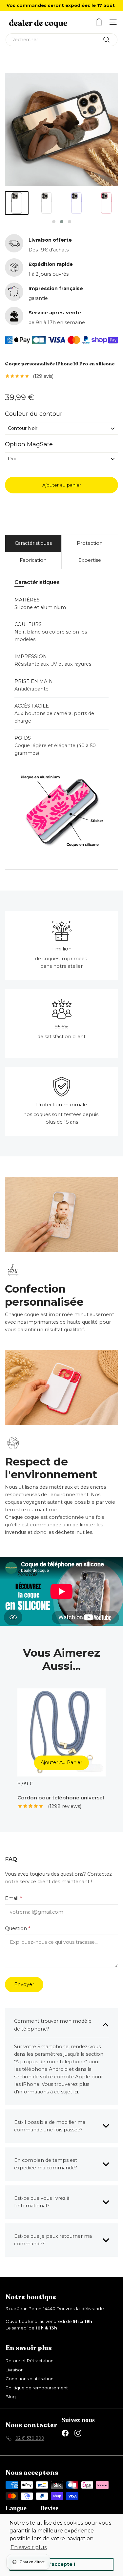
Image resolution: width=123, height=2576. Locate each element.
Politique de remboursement (37, 2388)
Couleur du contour (34, 415)
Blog (11, 2397)
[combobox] (61, 40)
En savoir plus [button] (29, 2547)
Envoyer (24, 1984)
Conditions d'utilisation (30, 2379)
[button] (54, 222)
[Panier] (99, 22)
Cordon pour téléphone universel (61, 1798)
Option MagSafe (29, 445)
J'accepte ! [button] (61, 2564)
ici (76, 2092)
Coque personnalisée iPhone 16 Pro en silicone (60, 364)
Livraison (15, 2370)
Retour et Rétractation (30, 2361)
